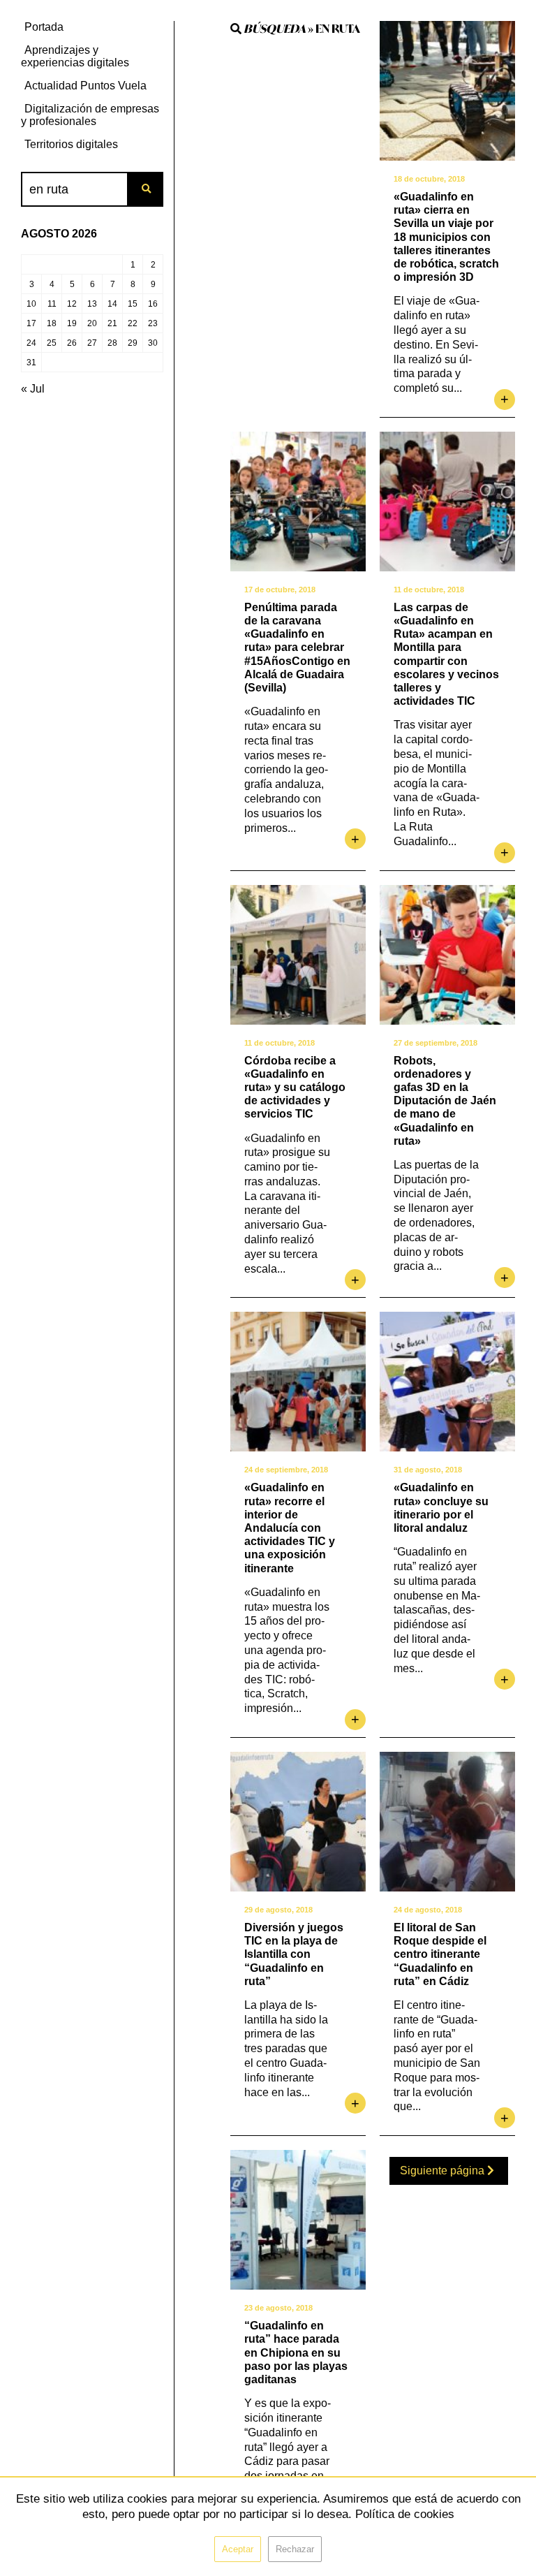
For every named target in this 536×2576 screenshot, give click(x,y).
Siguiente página (444, 2171)
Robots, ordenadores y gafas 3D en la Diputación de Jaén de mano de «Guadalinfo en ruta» (445, 1101)
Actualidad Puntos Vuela (85, 86)
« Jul (33, 389)
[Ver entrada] (447, 91)
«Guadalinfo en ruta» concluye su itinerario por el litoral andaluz (441, 1508)
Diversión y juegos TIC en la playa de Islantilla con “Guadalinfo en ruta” (294, 1954)
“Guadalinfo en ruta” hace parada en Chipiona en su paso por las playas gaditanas (296, 2352)
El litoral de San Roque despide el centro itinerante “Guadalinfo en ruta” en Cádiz (440, 1954)
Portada (44, 27)
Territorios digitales (71, 144)
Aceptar (238, 2549)
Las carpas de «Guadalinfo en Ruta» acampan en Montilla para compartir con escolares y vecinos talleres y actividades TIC (446, 654)
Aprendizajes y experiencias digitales (75, 56)
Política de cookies (405, 2514)
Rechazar (295, 2549)
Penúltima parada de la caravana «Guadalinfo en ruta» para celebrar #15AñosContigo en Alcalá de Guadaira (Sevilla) (297, 647)
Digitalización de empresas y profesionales (90, 115)
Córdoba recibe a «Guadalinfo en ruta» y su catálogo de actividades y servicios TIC (295, 1088)
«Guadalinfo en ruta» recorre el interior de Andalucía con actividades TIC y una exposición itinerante (290, 1528)
